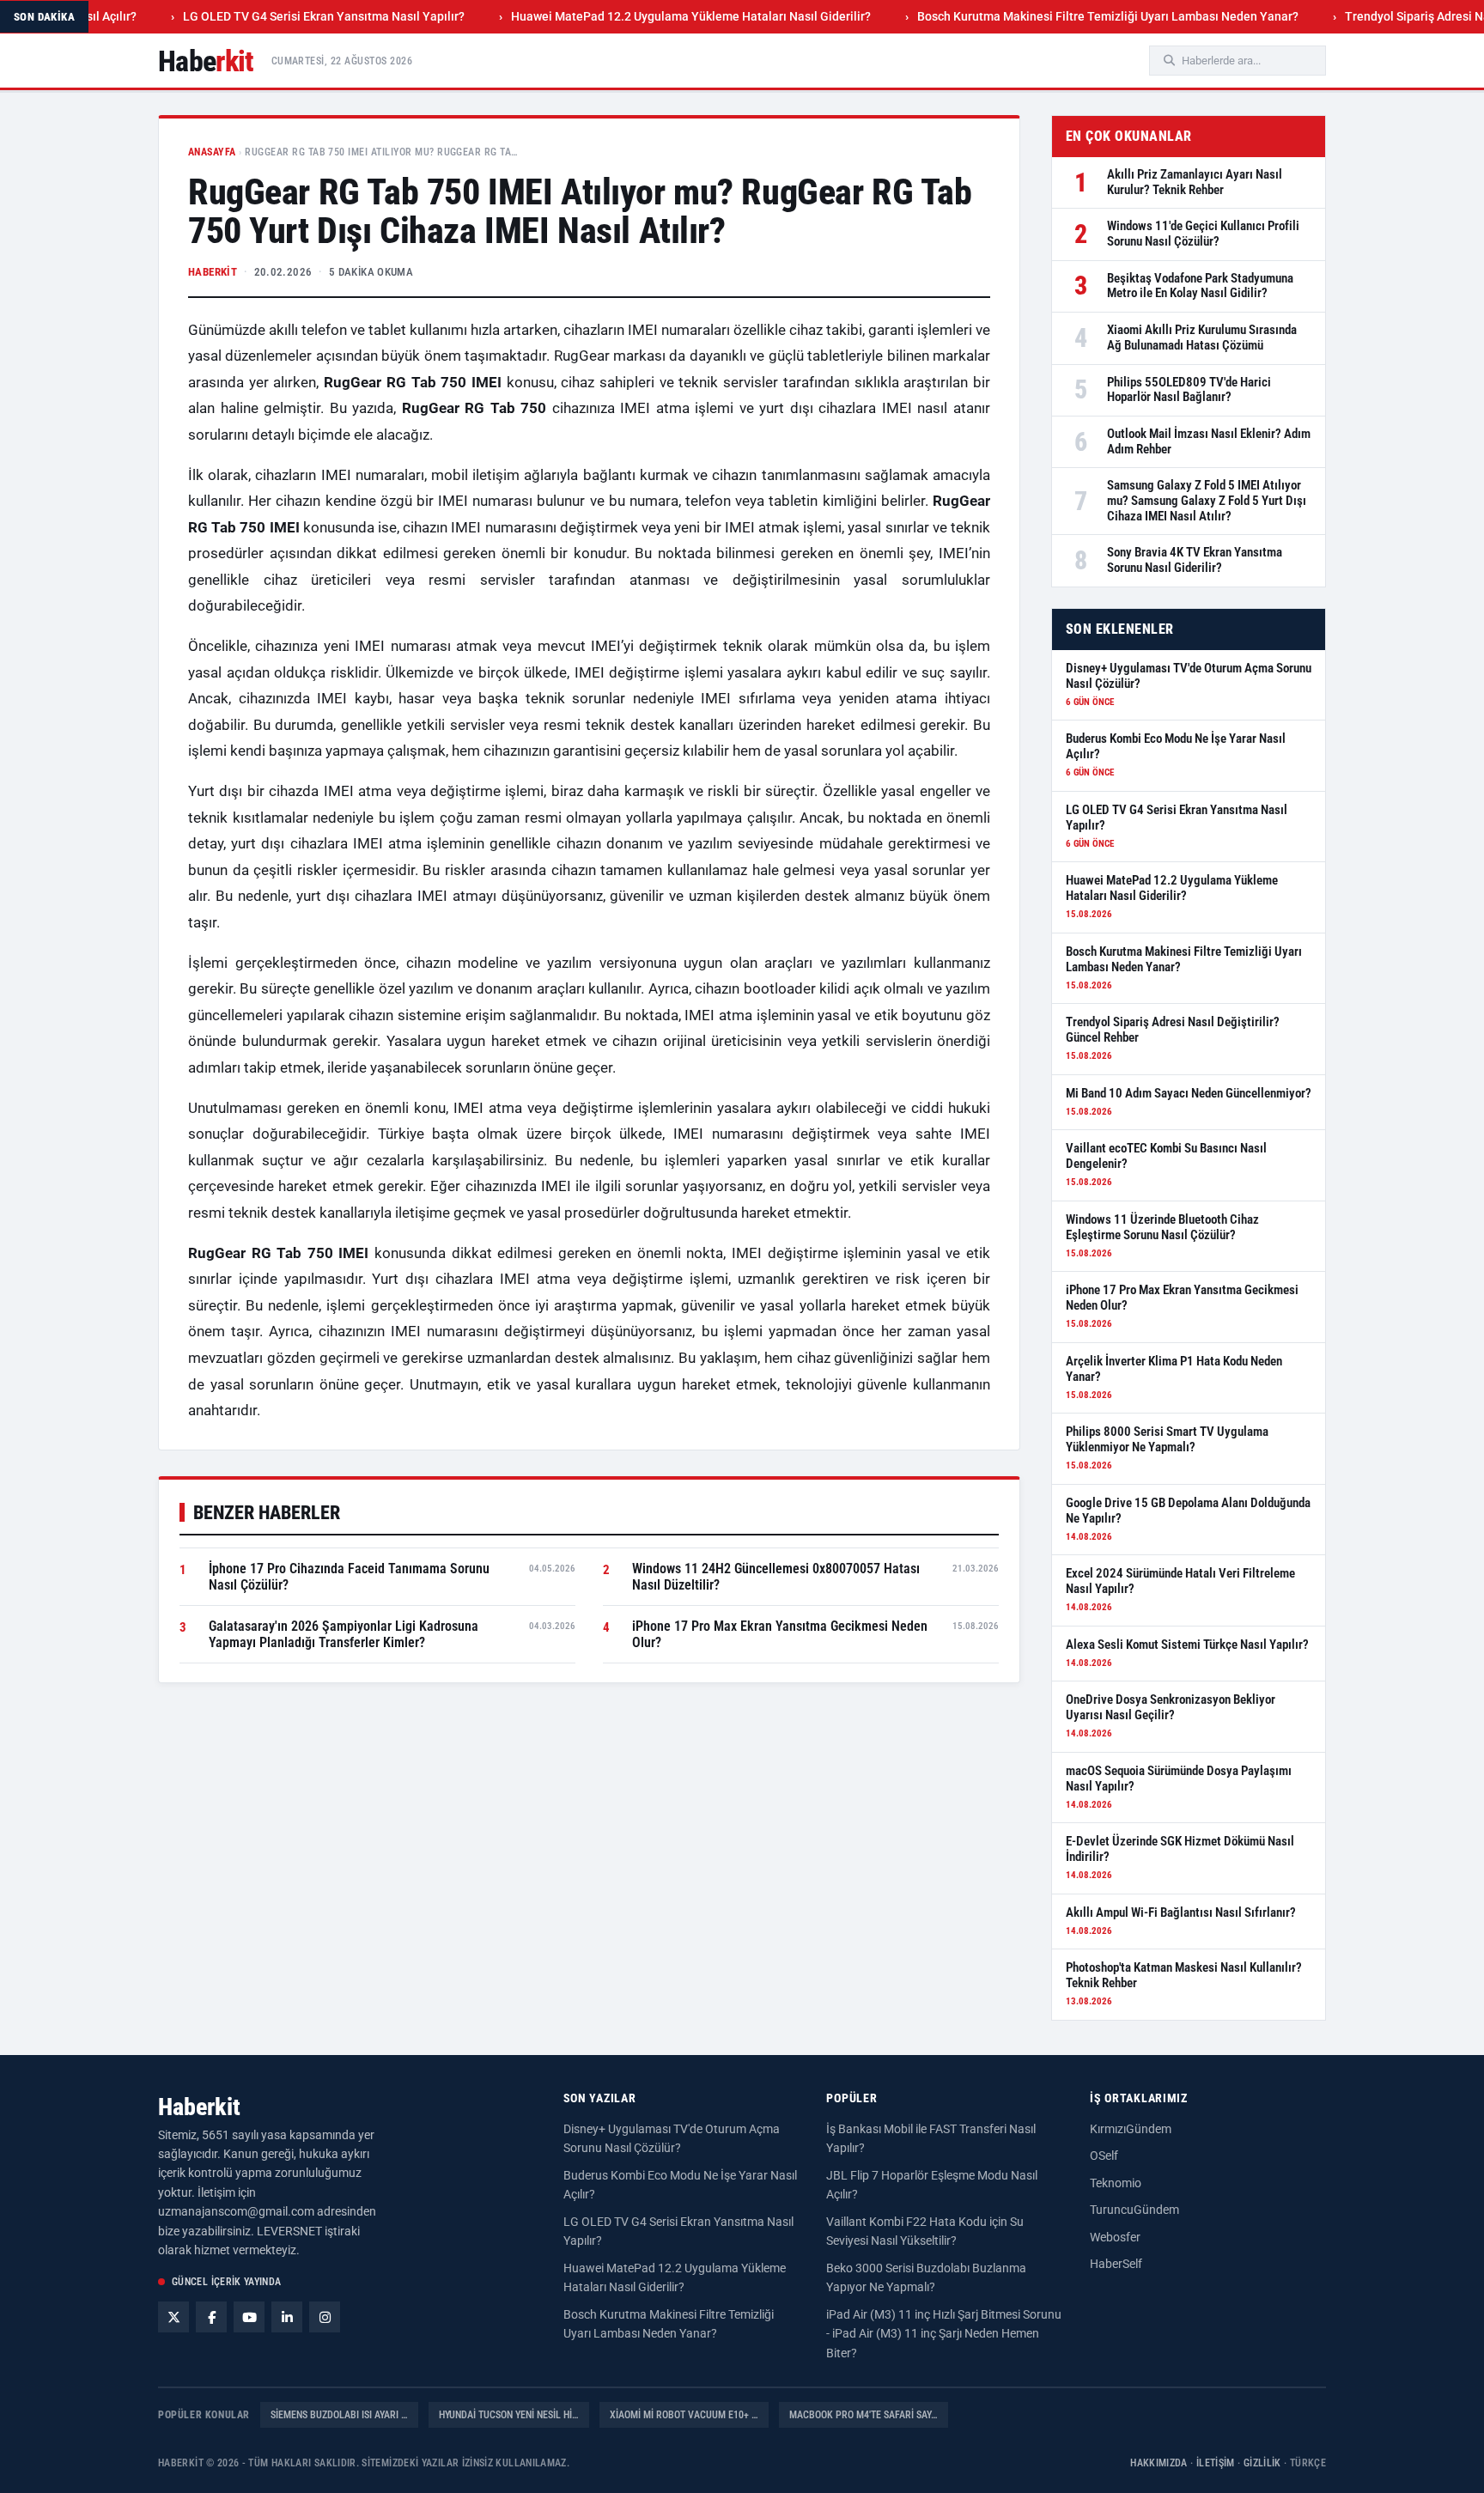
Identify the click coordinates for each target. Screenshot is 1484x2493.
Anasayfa (212, 152)
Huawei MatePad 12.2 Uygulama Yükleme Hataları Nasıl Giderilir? (633, 16)
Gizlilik (1262, 2463)
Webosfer (1115, 2237)
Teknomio (1116, 2183)
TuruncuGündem (1134, 2210)
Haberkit (199, 2107)
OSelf (1104, 2156)
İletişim (1216, 2463)
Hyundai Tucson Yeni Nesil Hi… (509, 2415)
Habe (206, 61)
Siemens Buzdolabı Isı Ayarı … (339, 2415)
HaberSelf (1116, 2264)
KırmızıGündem (1131, 2129)
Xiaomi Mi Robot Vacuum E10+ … (684, 2415)
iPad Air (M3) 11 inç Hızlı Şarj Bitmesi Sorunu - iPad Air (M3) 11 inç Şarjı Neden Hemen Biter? (944, 2334)
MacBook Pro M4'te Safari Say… (864, 2415)
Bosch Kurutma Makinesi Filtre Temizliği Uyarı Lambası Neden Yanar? (1049, 16)
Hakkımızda (1159, 2463)
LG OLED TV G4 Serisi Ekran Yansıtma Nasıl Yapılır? (265, 16)
